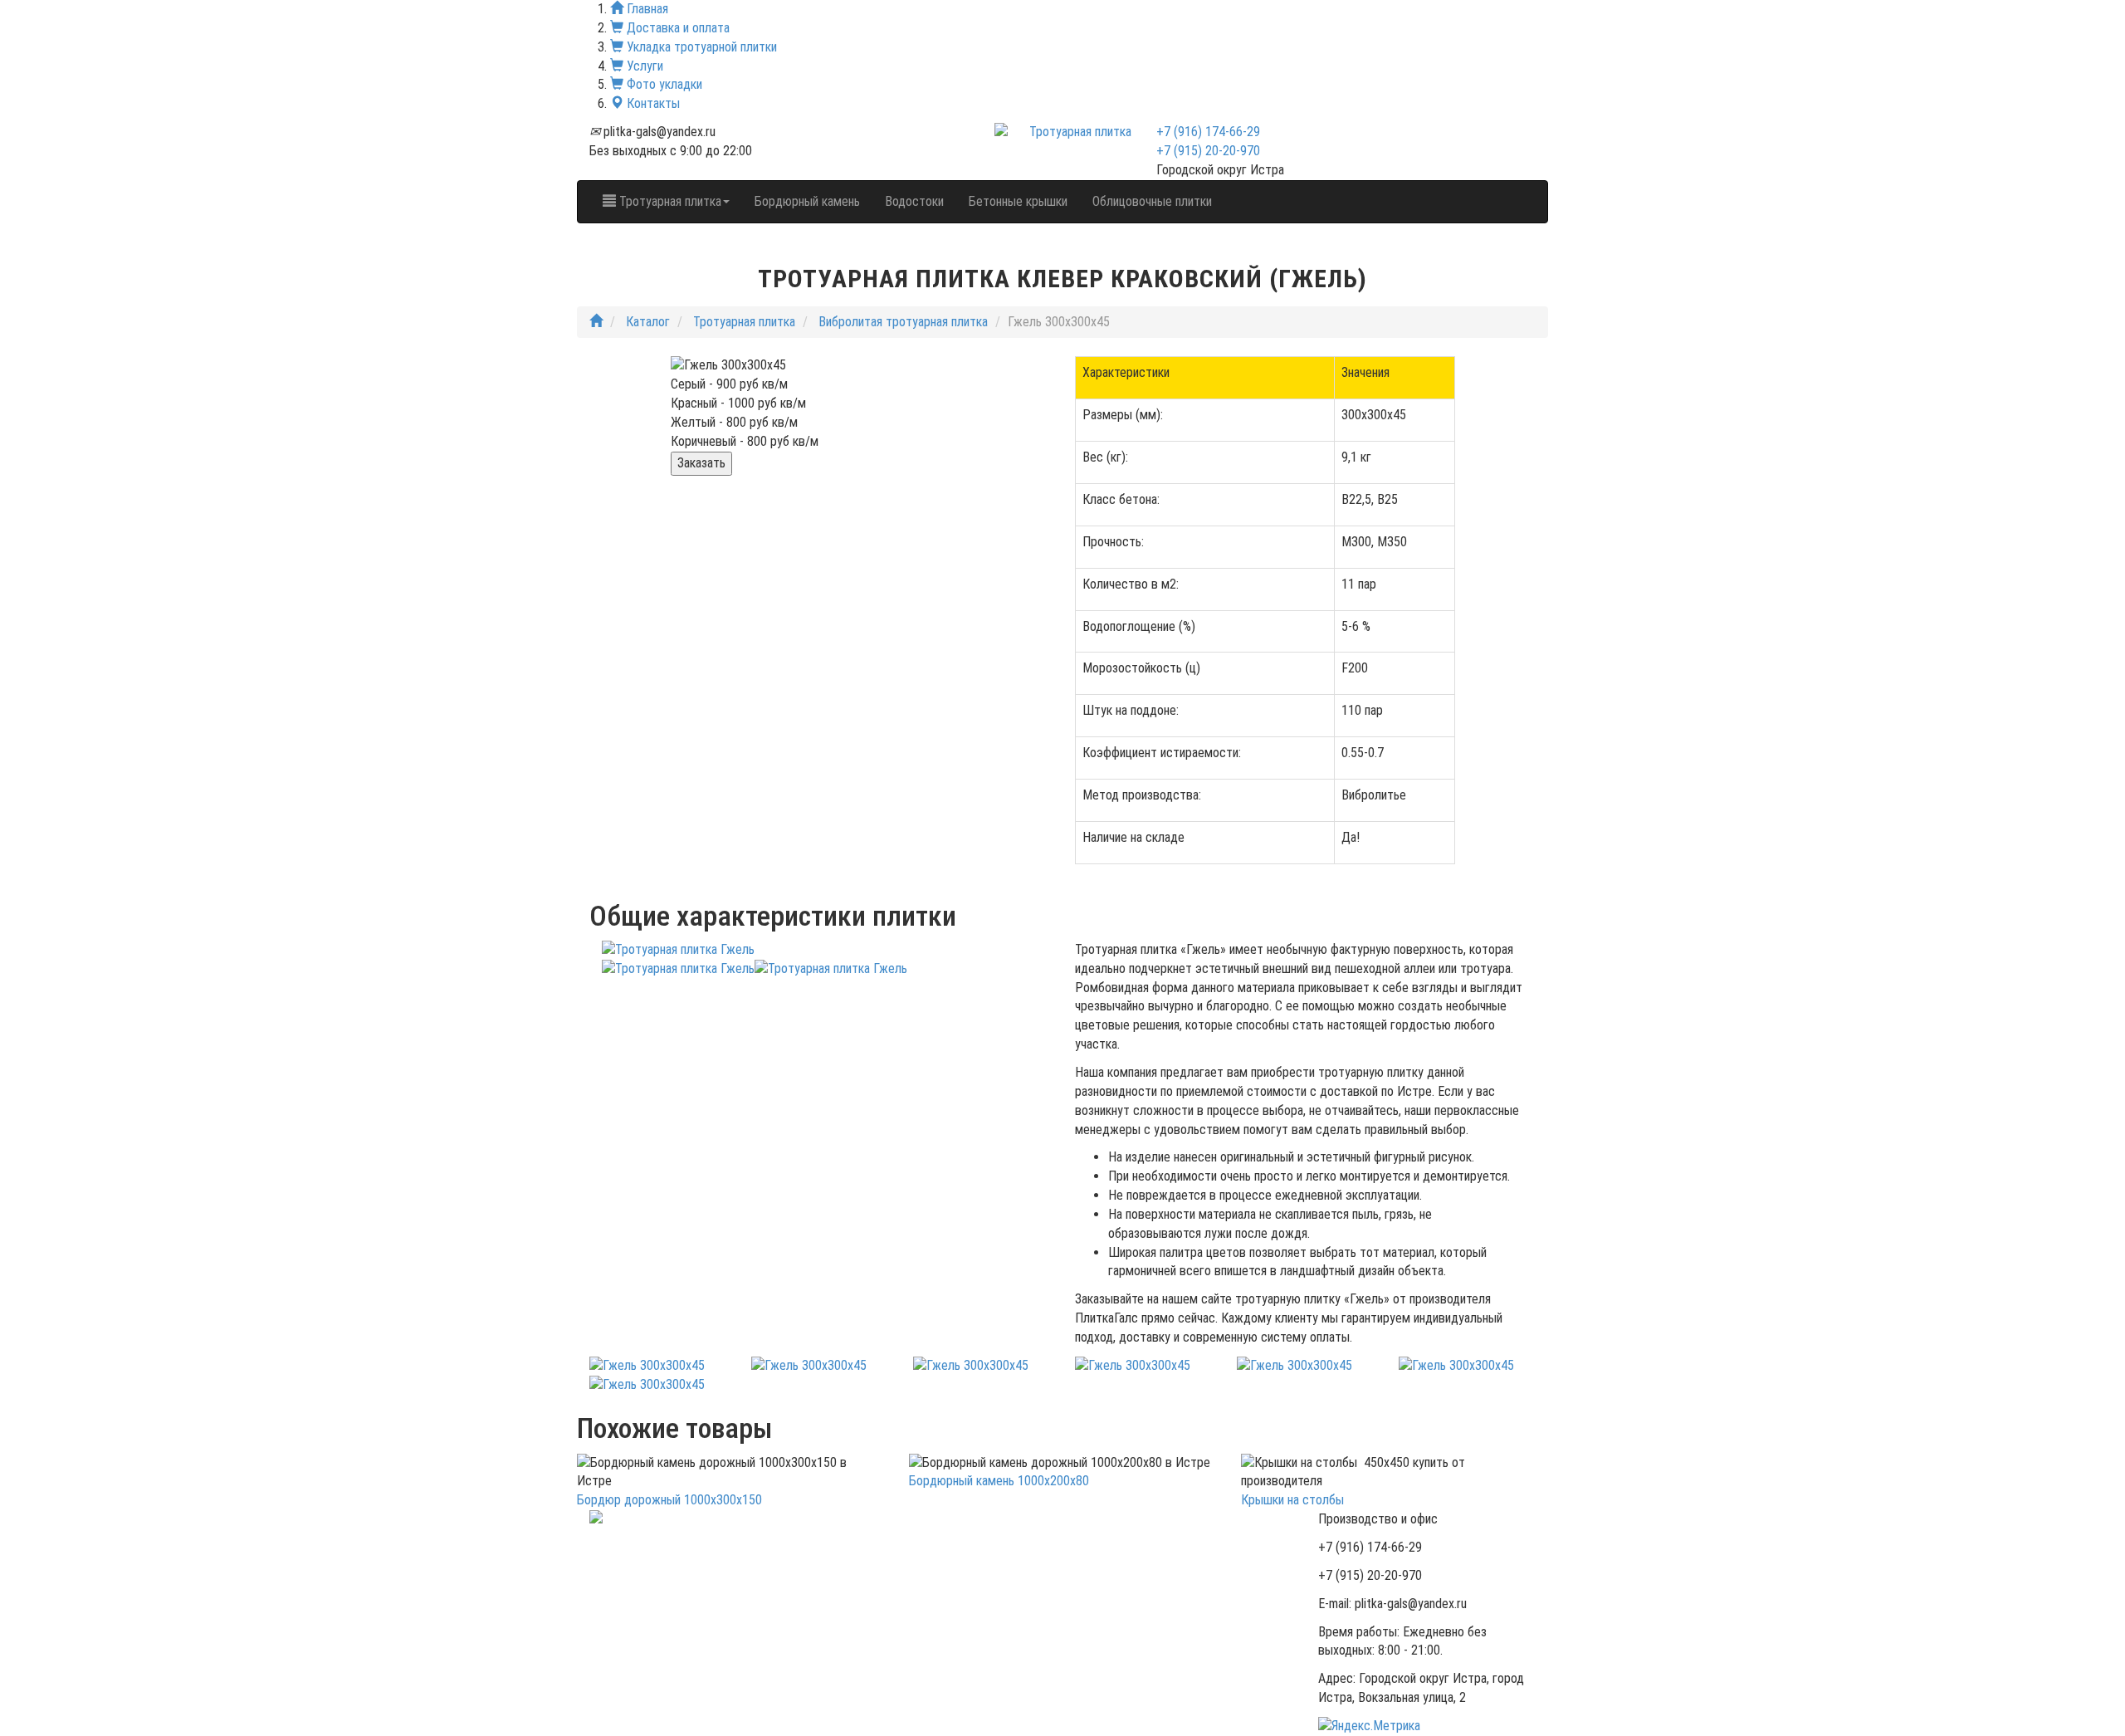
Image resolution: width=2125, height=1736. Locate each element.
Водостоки (914, 201)
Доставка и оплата (677, 28)
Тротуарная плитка (744, 322)
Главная (646, 9)
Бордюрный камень (807, 201)
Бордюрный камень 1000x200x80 (999, 1481)
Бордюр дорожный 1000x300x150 (669, 1500)
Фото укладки (663, 84)
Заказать (701, 463)
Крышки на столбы (1292, 1500)
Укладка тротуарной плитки (700, 47)
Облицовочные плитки (1152, 201)
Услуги (643, 66)
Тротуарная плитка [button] (669, 201)
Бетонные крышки (1018, 201)
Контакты (652, 103)
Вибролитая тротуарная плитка (903, 322)
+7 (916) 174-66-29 (1208, 132)
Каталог (648, 322)
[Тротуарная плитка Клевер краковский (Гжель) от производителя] (647, 1365)
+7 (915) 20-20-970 (1208, 151)
